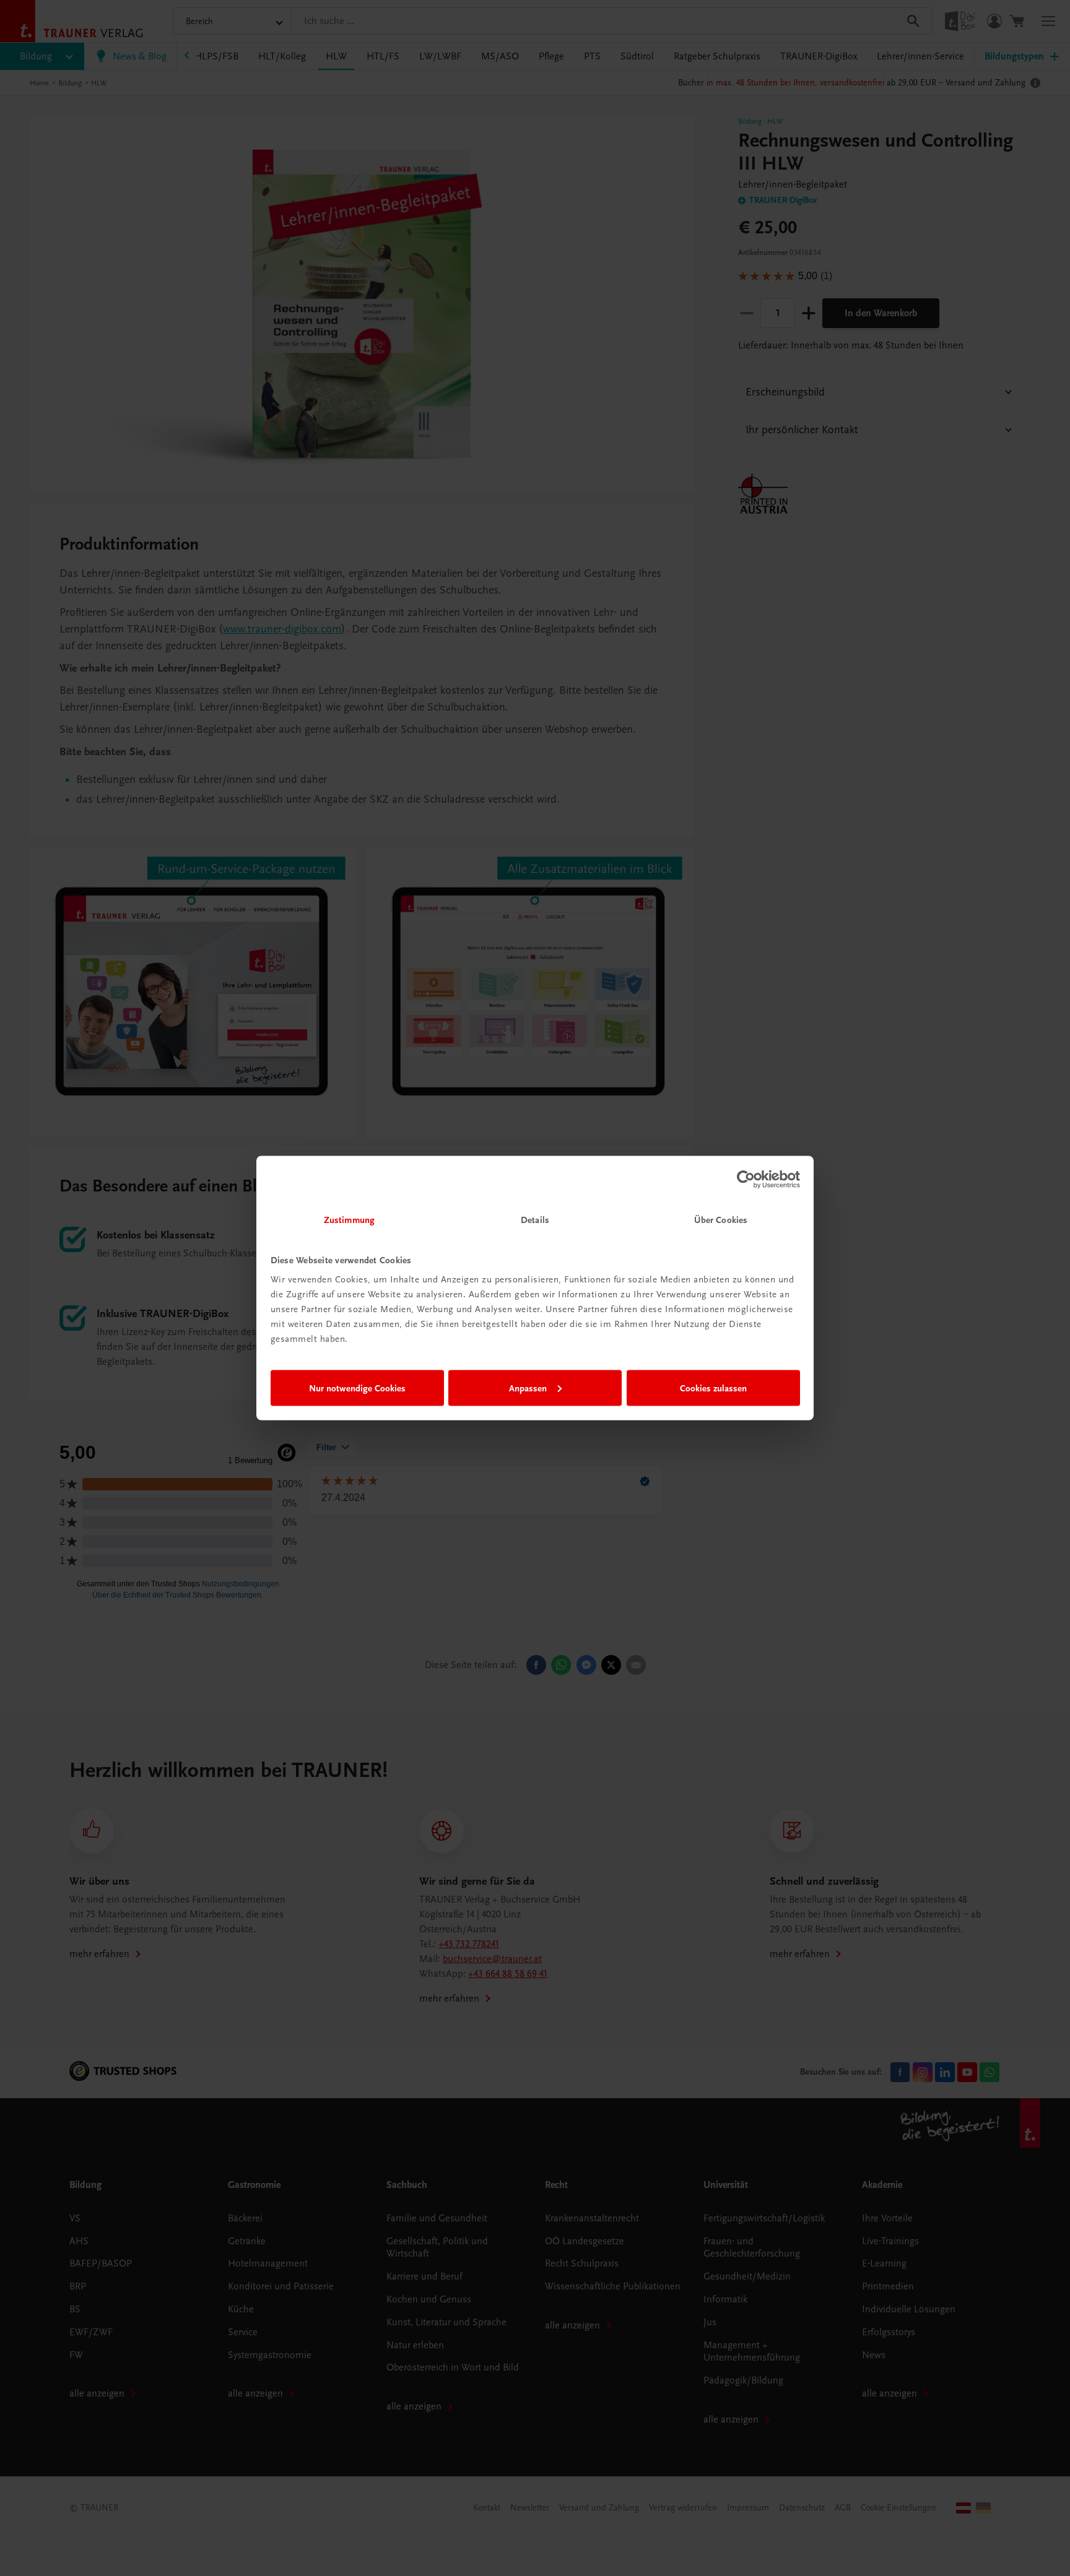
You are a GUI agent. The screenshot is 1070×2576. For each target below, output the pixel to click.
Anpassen (528, 1388)
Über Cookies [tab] (721, 1220)
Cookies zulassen (713, 1388)
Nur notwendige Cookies (357, 1388)
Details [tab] (535, 1220)
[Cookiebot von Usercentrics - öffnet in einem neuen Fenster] (746, 1179)
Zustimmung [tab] (349, 1220)
